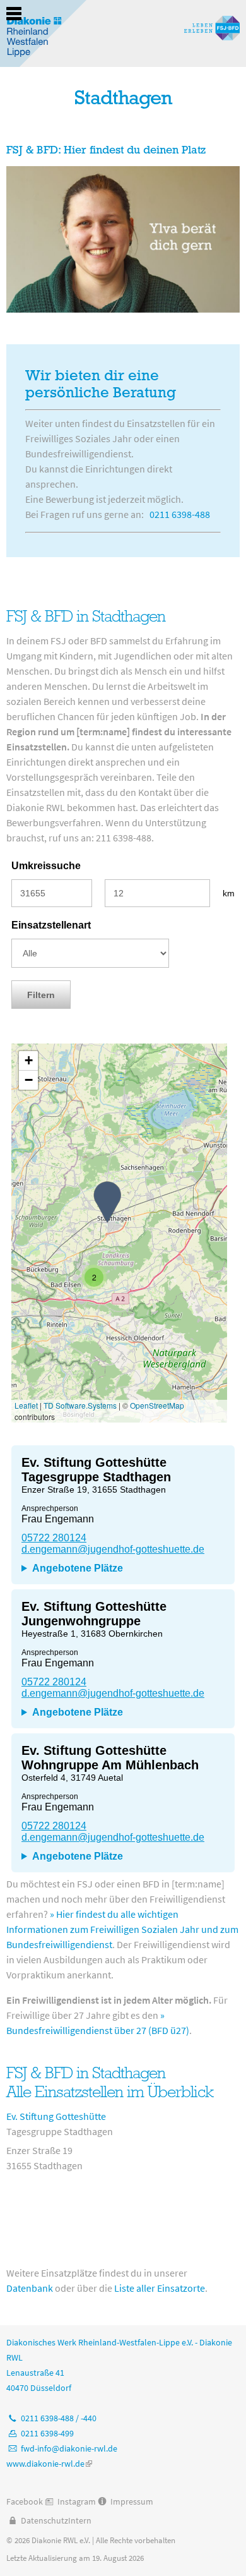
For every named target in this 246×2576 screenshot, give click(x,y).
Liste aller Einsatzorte (160, 2288)
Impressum (132, 2501)
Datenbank (30, 2288)
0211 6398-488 (180, 514)
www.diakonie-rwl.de (49, 2464)
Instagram (77, 2501)
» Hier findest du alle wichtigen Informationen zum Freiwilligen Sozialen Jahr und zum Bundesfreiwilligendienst (122, 1929)
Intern (80, 2520)
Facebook (25, 2501)
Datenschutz (44, 2520)
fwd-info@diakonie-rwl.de (69, 2448)
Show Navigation (14, 14)
